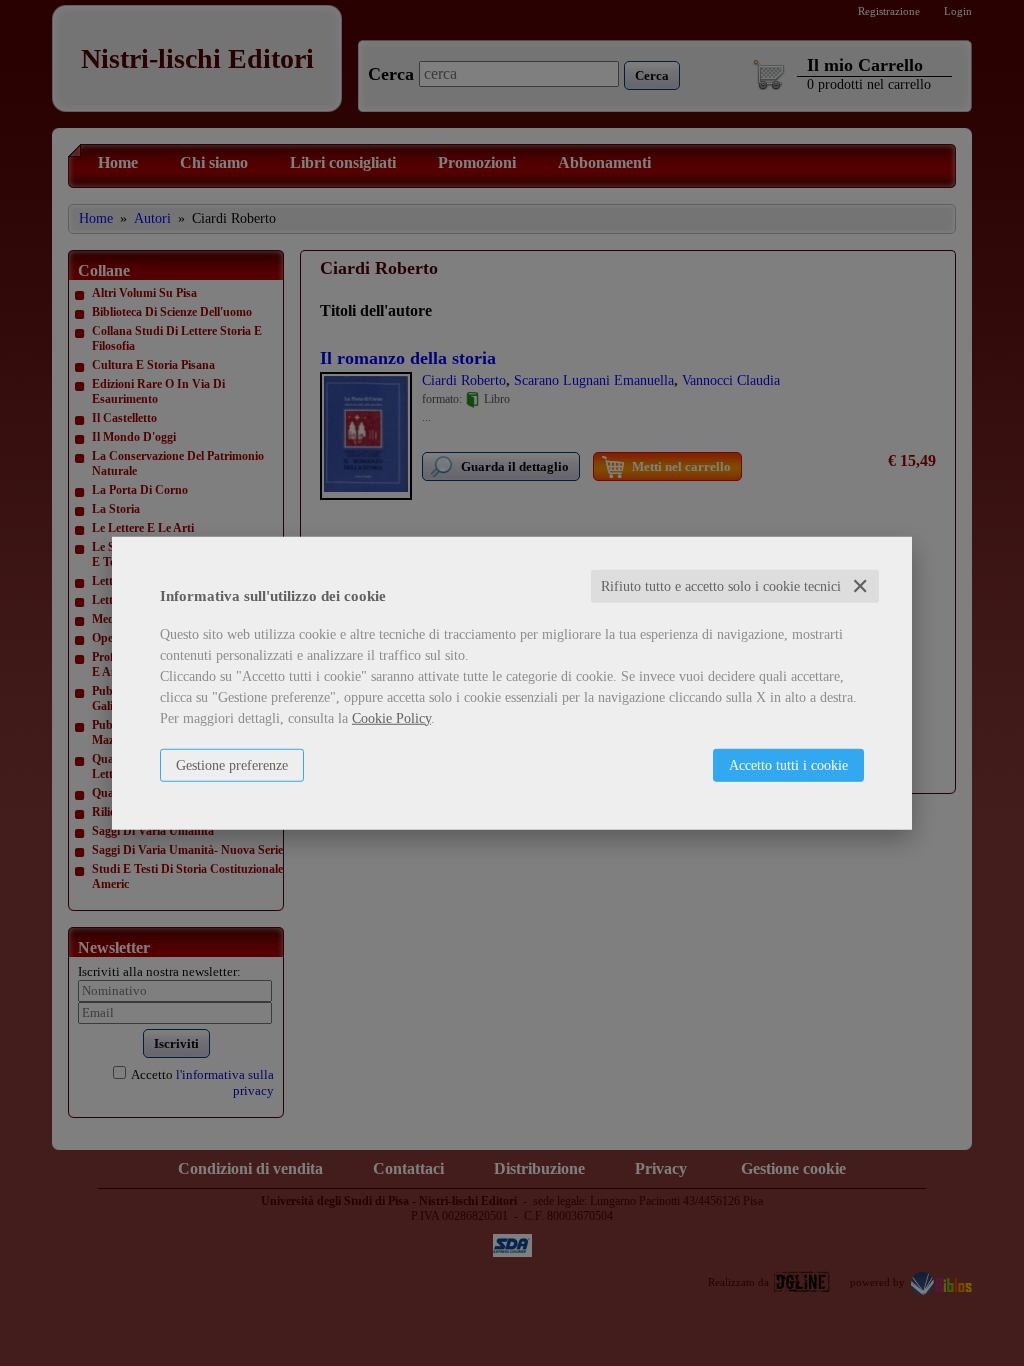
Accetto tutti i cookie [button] (788, 764)
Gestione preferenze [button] (232, 764)
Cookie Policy (391, 717)
